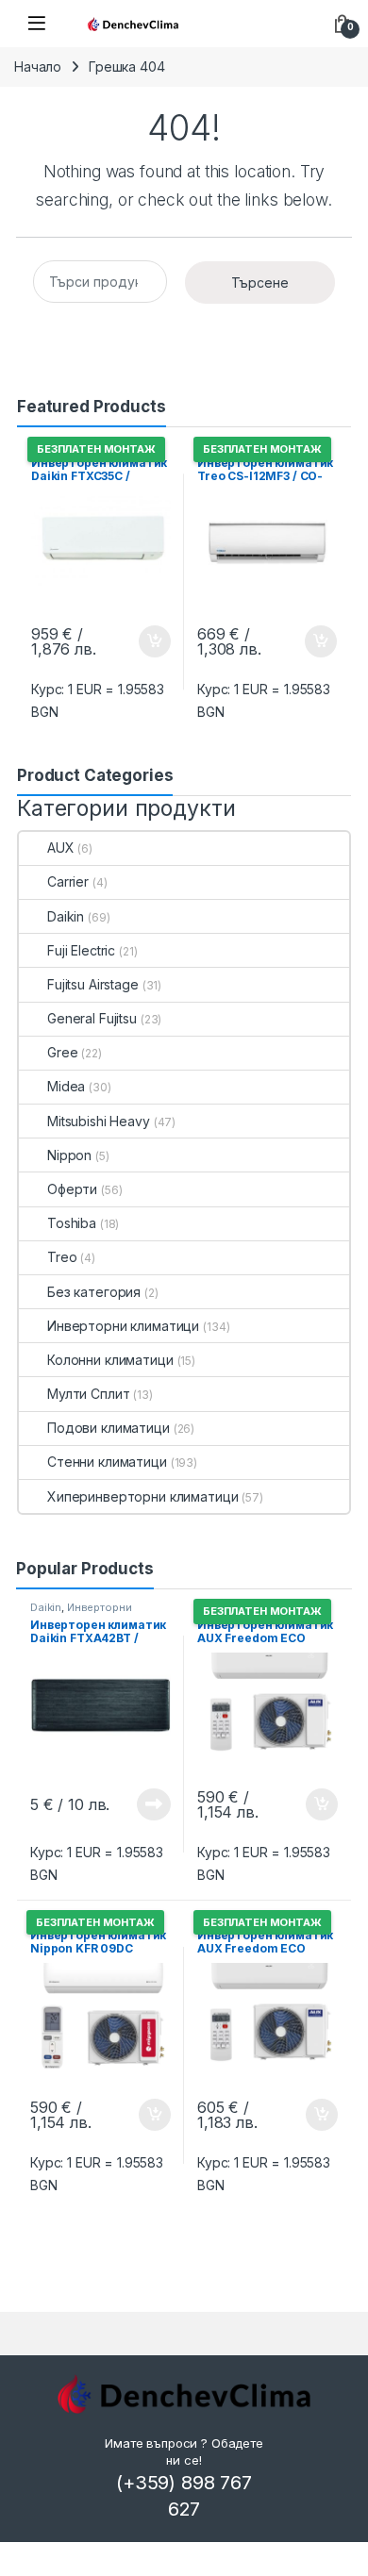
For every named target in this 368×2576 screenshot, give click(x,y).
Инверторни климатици (123, 1326)
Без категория (94, 1292)
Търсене (260, 283)
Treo (62, 1257)
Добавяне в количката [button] (138, 641)
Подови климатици (109, 1428)
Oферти (72, 1189)
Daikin (66, 916)
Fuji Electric (81, 950)
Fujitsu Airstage (93, 984)
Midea (66, 1086)
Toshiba (72, 1223)
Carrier (68, 881)
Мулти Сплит (88, 1394)
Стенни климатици (107, 1462)
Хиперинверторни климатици (143, 1496)
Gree (62, 1052)
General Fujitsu (92, 1018)
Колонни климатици (110, 1360)
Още (154, 1804)
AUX (61, 848)
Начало (38, 66)
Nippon (69, 1155)
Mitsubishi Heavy (99, 1121)
